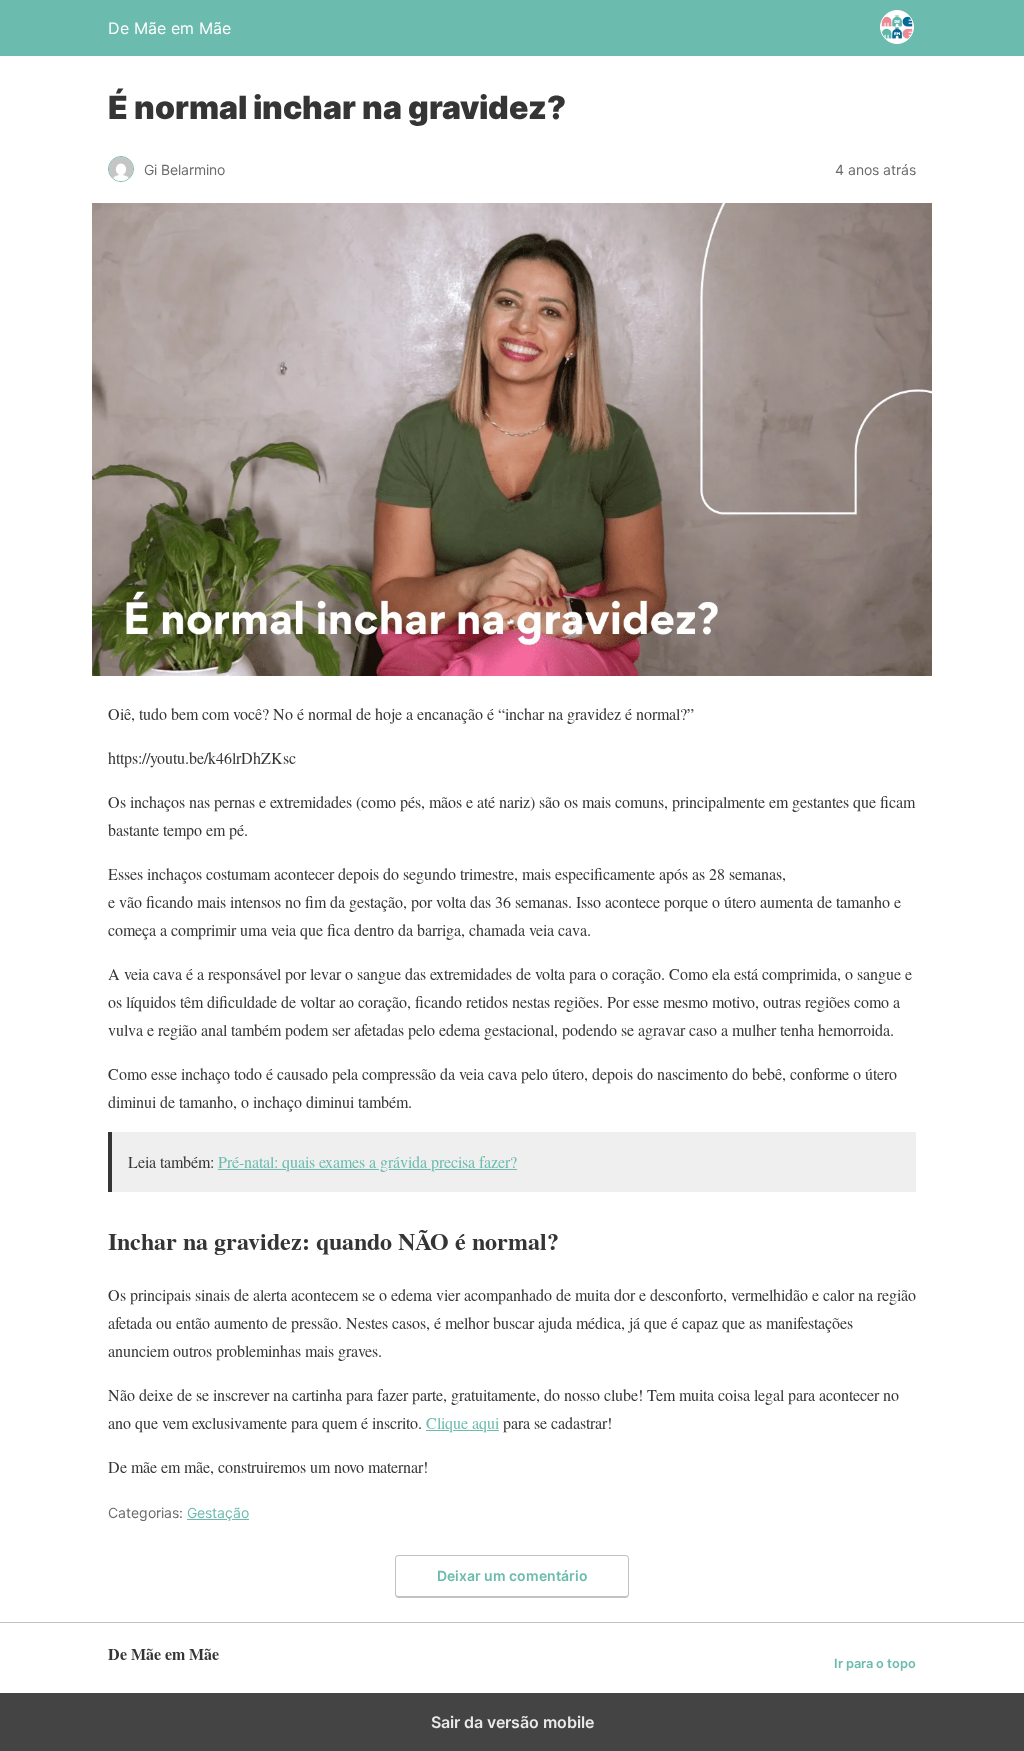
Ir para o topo (875, 1663)
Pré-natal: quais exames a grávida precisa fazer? (367, 1161)
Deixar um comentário (512, 1575)
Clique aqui (462, 1422)
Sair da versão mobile (512, 1722)
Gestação (218, 1512)
